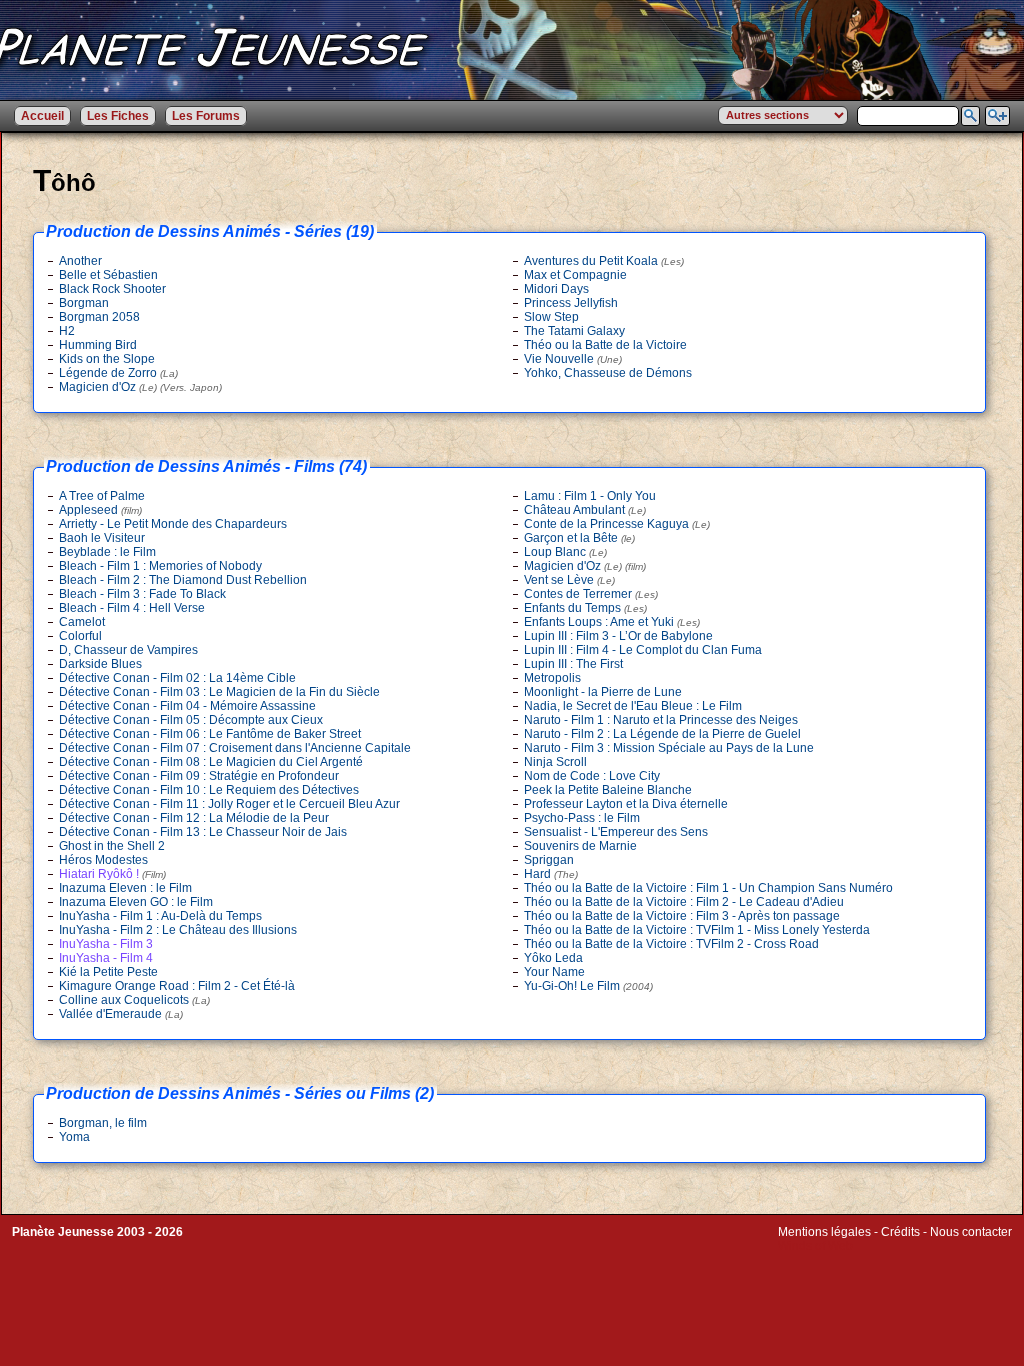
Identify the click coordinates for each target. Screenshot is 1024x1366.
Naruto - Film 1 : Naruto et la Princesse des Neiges (661, 720)
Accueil (42, 116)
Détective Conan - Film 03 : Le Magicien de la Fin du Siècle (219, 692)
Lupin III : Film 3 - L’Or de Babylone (618, 636)
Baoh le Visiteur (102, 538)
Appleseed (100, 510)
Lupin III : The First (573, 664)
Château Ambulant (585, 510)
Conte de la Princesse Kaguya (617, 524)
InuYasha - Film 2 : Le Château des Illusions (178, 930)
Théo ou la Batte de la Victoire (605, 345)
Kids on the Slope (107, 359)
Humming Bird (98, 345)
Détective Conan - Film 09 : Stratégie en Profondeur (199, 776)
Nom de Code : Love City (592, 776)
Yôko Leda (553, 958)
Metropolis (552, 678)
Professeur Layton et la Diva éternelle (626, 804)
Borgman (84, 303)
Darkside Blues (100, 664)
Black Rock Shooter (112, 289)
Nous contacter (971, 1232)
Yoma (74, 1137)
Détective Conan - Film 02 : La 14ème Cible (177, 678)
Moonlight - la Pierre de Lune (603, 692)
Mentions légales (824, 1232)
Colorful (80, 636)
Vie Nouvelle (573, 359)
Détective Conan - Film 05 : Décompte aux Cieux (191, 720)
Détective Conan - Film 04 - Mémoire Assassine (187, 706)
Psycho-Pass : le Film (582, 818)
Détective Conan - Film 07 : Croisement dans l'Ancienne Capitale (235, 748)
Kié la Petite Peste (108, 972)
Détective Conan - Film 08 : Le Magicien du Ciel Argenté (211, 762)
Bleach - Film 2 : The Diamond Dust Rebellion (183, 580)
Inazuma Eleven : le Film (125, 888)
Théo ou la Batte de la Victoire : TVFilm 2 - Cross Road (671, 944)
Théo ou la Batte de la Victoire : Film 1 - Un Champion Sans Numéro (708, 888)
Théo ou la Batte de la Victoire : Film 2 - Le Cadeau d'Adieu (684, 902)
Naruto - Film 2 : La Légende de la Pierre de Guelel (662, 734)
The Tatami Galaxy (574, 331)
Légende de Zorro (118, 373)
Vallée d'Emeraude (121, 1014)
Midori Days (556, 289)
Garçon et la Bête (579, 538)
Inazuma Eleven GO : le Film (136, 902)
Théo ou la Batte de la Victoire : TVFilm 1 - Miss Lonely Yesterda (697, 930)
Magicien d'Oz (140, 387)
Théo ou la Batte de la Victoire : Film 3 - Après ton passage (682, 916)
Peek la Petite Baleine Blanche (608, 790)
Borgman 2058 (99, 317)
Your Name (554, 972)
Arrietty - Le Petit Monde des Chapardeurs (173, 524)
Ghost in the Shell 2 (112, 846)
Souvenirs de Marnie (580, 846)
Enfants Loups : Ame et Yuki (612, 622)
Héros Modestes (103, 860)
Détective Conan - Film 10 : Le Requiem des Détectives (209, 790)
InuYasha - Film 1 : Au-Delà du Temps (160, 916)
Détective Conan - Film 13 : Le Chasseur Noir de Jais (203, 832)
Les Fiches (118, 116)
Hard (551, 874)
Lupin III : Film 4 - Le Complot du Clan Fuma (643, 650)
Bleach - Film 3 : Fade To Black (142, 594)
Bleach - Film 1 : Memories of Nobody (160, 566)
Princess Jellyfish (571, 303)
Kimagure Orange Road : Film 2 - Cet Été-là (177, 986)
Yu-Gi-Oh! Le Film (588, 986)
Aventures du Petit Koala (604, 261)
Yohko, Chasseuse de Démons (608, 373)
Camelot (82, 622)
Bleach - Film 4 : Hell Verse (132, 608)
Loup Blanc (565, 552)
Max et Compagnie (575, 275)
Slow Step (551, 317)
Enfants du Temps (585, 608)
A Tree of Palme (102, 496)
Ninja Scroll (555, 762)
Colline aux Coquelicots (134, 1000)
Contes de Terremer (591, 594)
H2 (67, 331)
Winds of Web (815, 1246)
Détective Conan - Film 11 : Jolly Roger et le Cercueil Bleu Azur (229, 804)
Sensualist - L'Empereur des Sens (616, 832)
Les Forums (206, 116)
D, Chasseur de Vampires (128, 650)
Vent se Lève (569, 580)
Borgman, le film (103, 1123)
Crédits (900, 1232)
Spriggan (549, 860)
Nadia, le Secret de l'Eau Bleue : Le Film (633, 706)
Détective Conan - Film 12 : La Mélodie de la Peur (194, 818)
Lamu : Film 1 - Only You (590, 496)
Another (80, 261)
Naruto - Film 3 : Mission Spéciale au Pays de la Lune (669, 748)
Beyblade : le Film (107, 552)
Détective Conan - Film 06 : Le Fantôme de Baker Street (210, 734)
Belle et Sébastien (108, 275)
